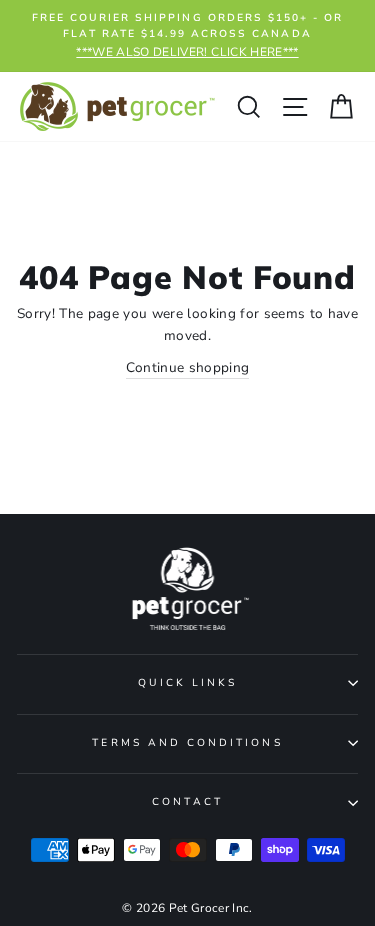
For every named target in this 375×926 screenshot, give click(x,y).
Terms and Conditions (187, 743)
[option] (187, 36)
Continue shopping (188, 367)
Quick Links (188, 683)
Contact (187, 802)
